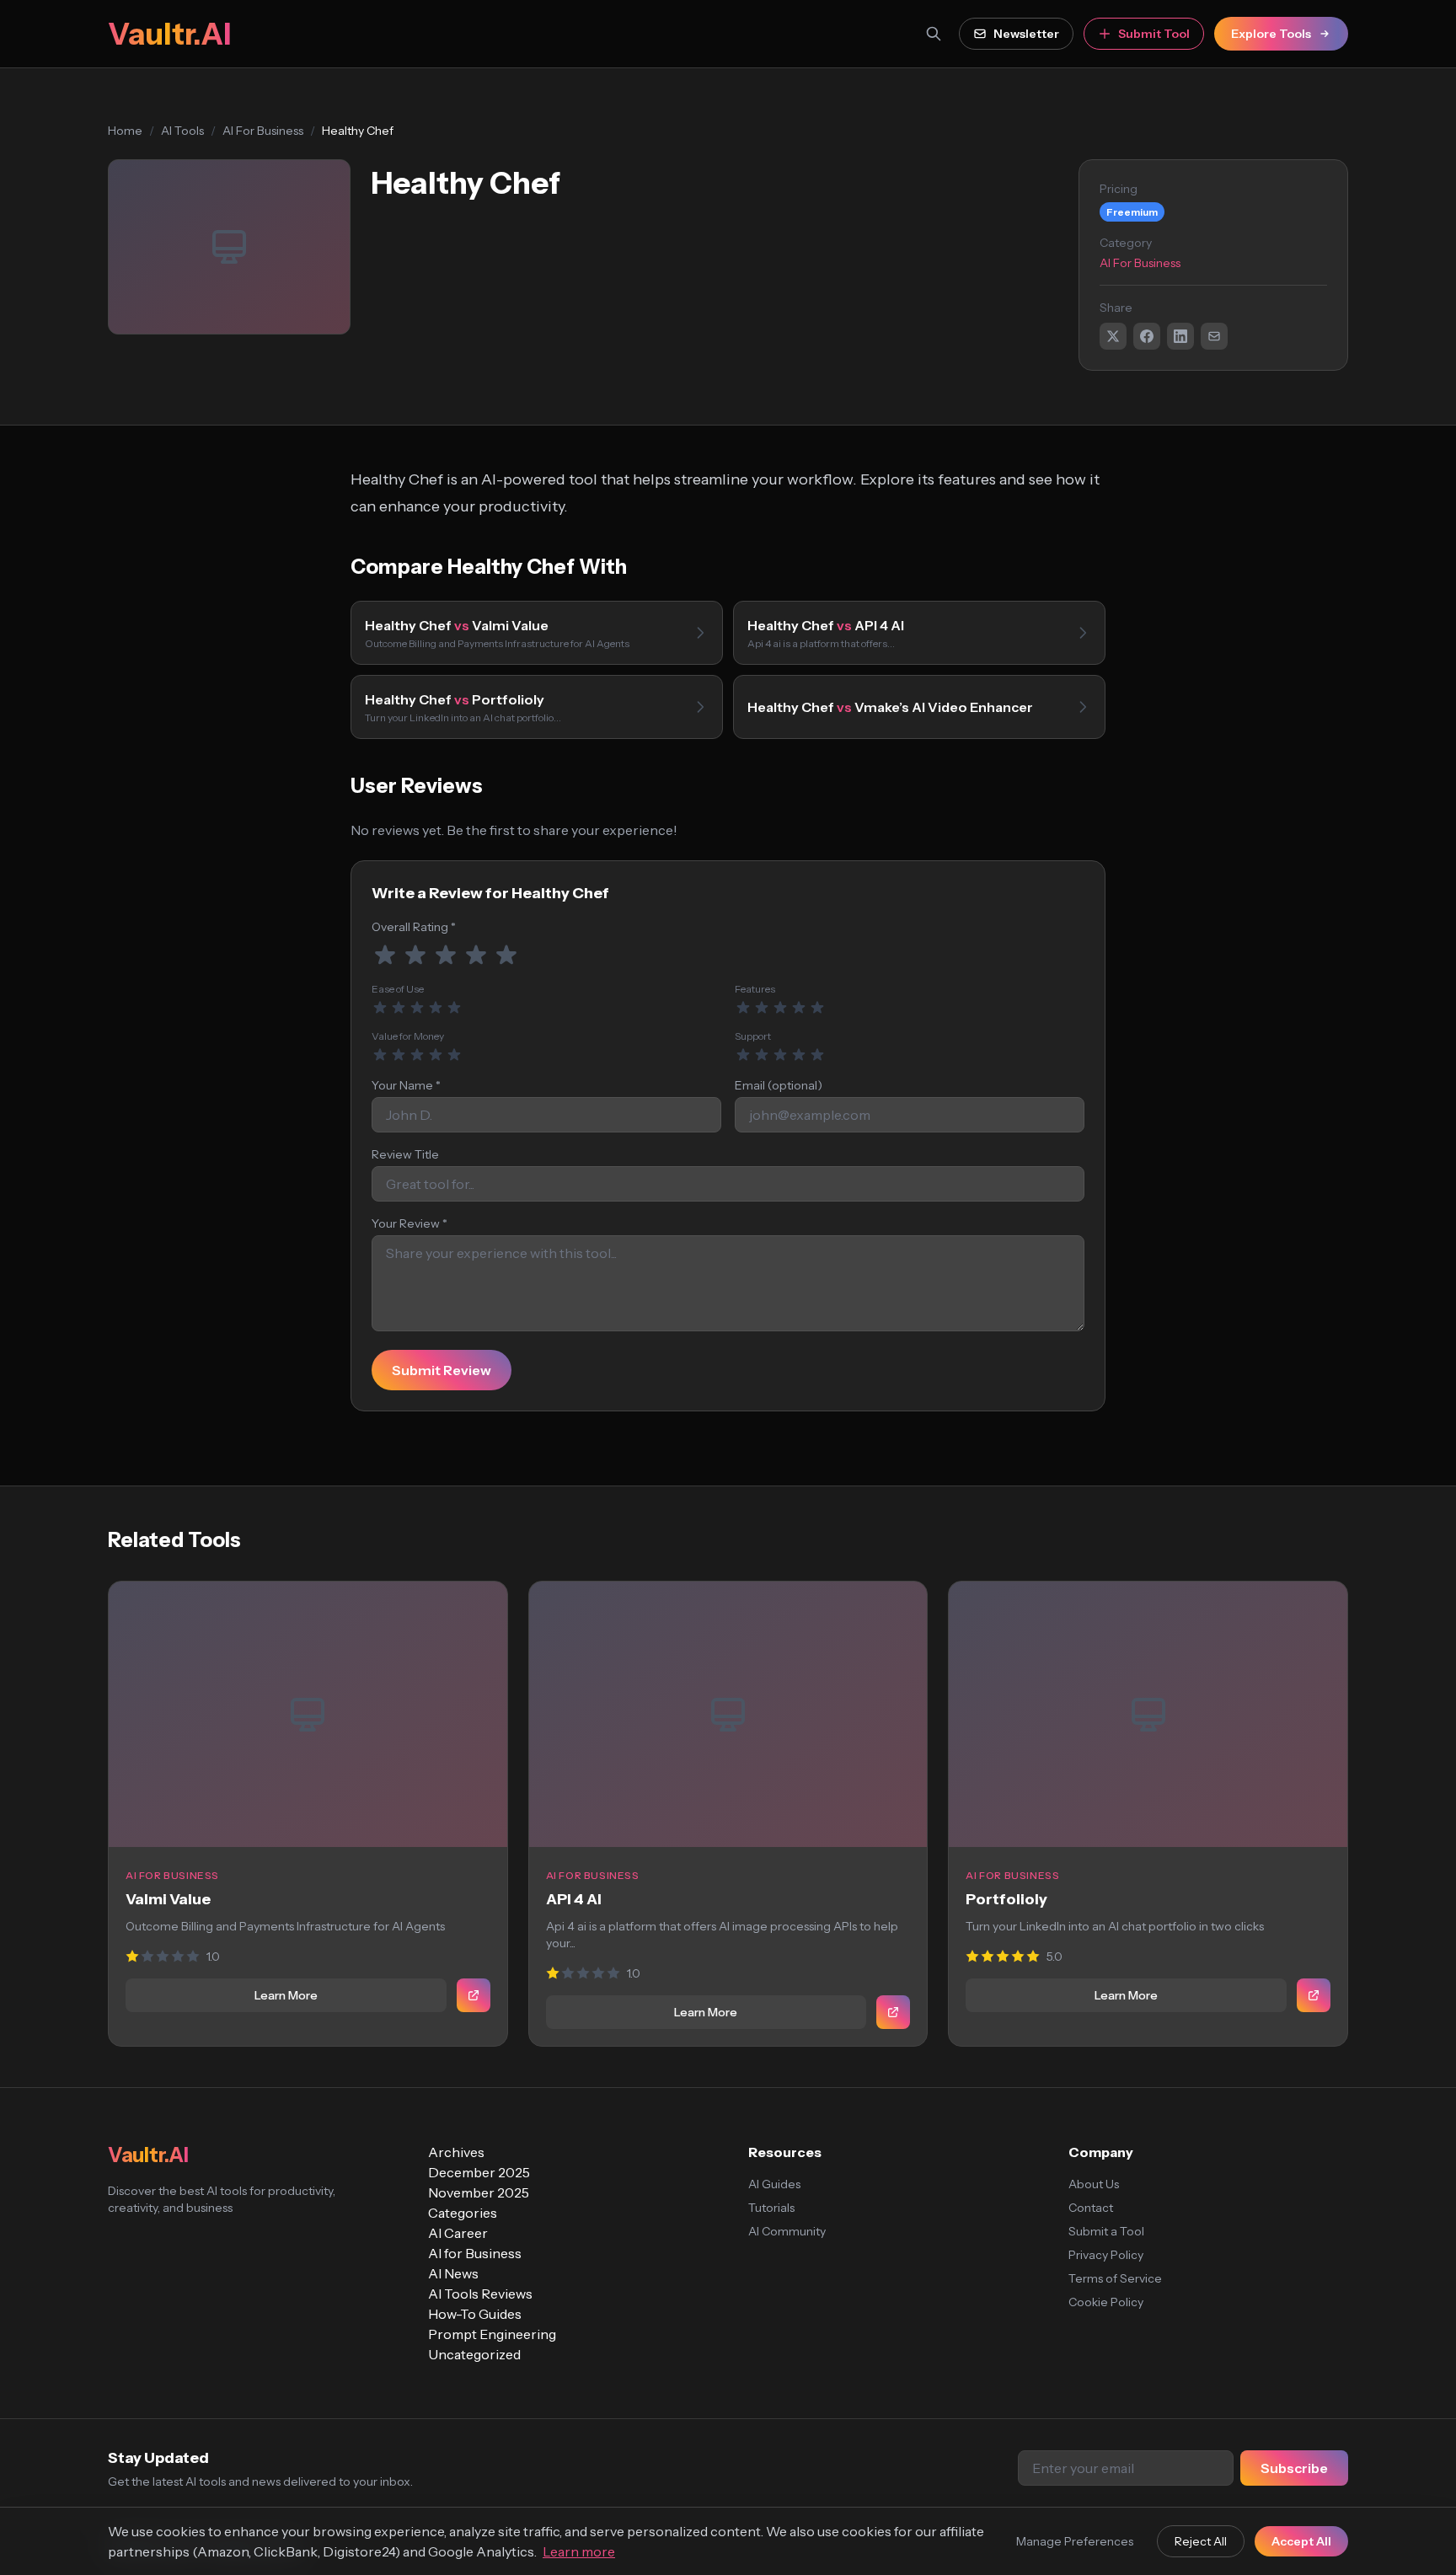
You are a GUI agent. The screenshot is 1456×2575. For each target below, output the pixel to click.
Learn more (579, 2551)
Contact (1091, 2208)
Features (755, 989)
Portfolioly (1006, 1899)
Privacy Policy (1106, 2255)
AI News (453, 2273)
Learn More (286, 1995)
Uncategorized (474, 2354)
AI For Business (263, 131)
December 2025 (479, 2172)
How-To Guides (475, 2314)
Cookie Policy (1106, 2302)
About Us (1094, 2184)
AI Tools (182, 131)
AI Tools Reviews (480, 2294)
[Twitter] (1113, 336)
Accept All (1301, 2541)
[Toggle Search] (934, 34)
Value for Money (408, 1036)
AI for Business (475, 2253)
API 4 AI (574, 1899)
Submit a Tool (1106, 2231)
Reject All (1201, 2541)
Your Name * (406, 1085)
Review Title (405, 1154)
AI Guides (774, 2184)
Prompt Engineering (492, 2334)
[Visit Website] (474, 1995)
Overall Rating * (414, 927)
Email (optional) (779, 1085)
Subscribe (1294, 2468)
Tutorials (771, 2208)
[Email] (1214, 336)
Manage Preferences (1075, 2541)
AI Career (458, 2233)
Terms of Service (1115, 2278)
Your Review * (409, 1223)
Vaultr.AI (169, 34)
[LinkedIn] (1180, 336)
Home (125, 131)
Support (753, 1036)
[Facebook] (1147, 336)
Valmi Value (168, 1899)
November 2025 (479, 2192)
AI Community (787, 2231)
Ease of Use (398, 989)
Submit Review (442, 1370)
